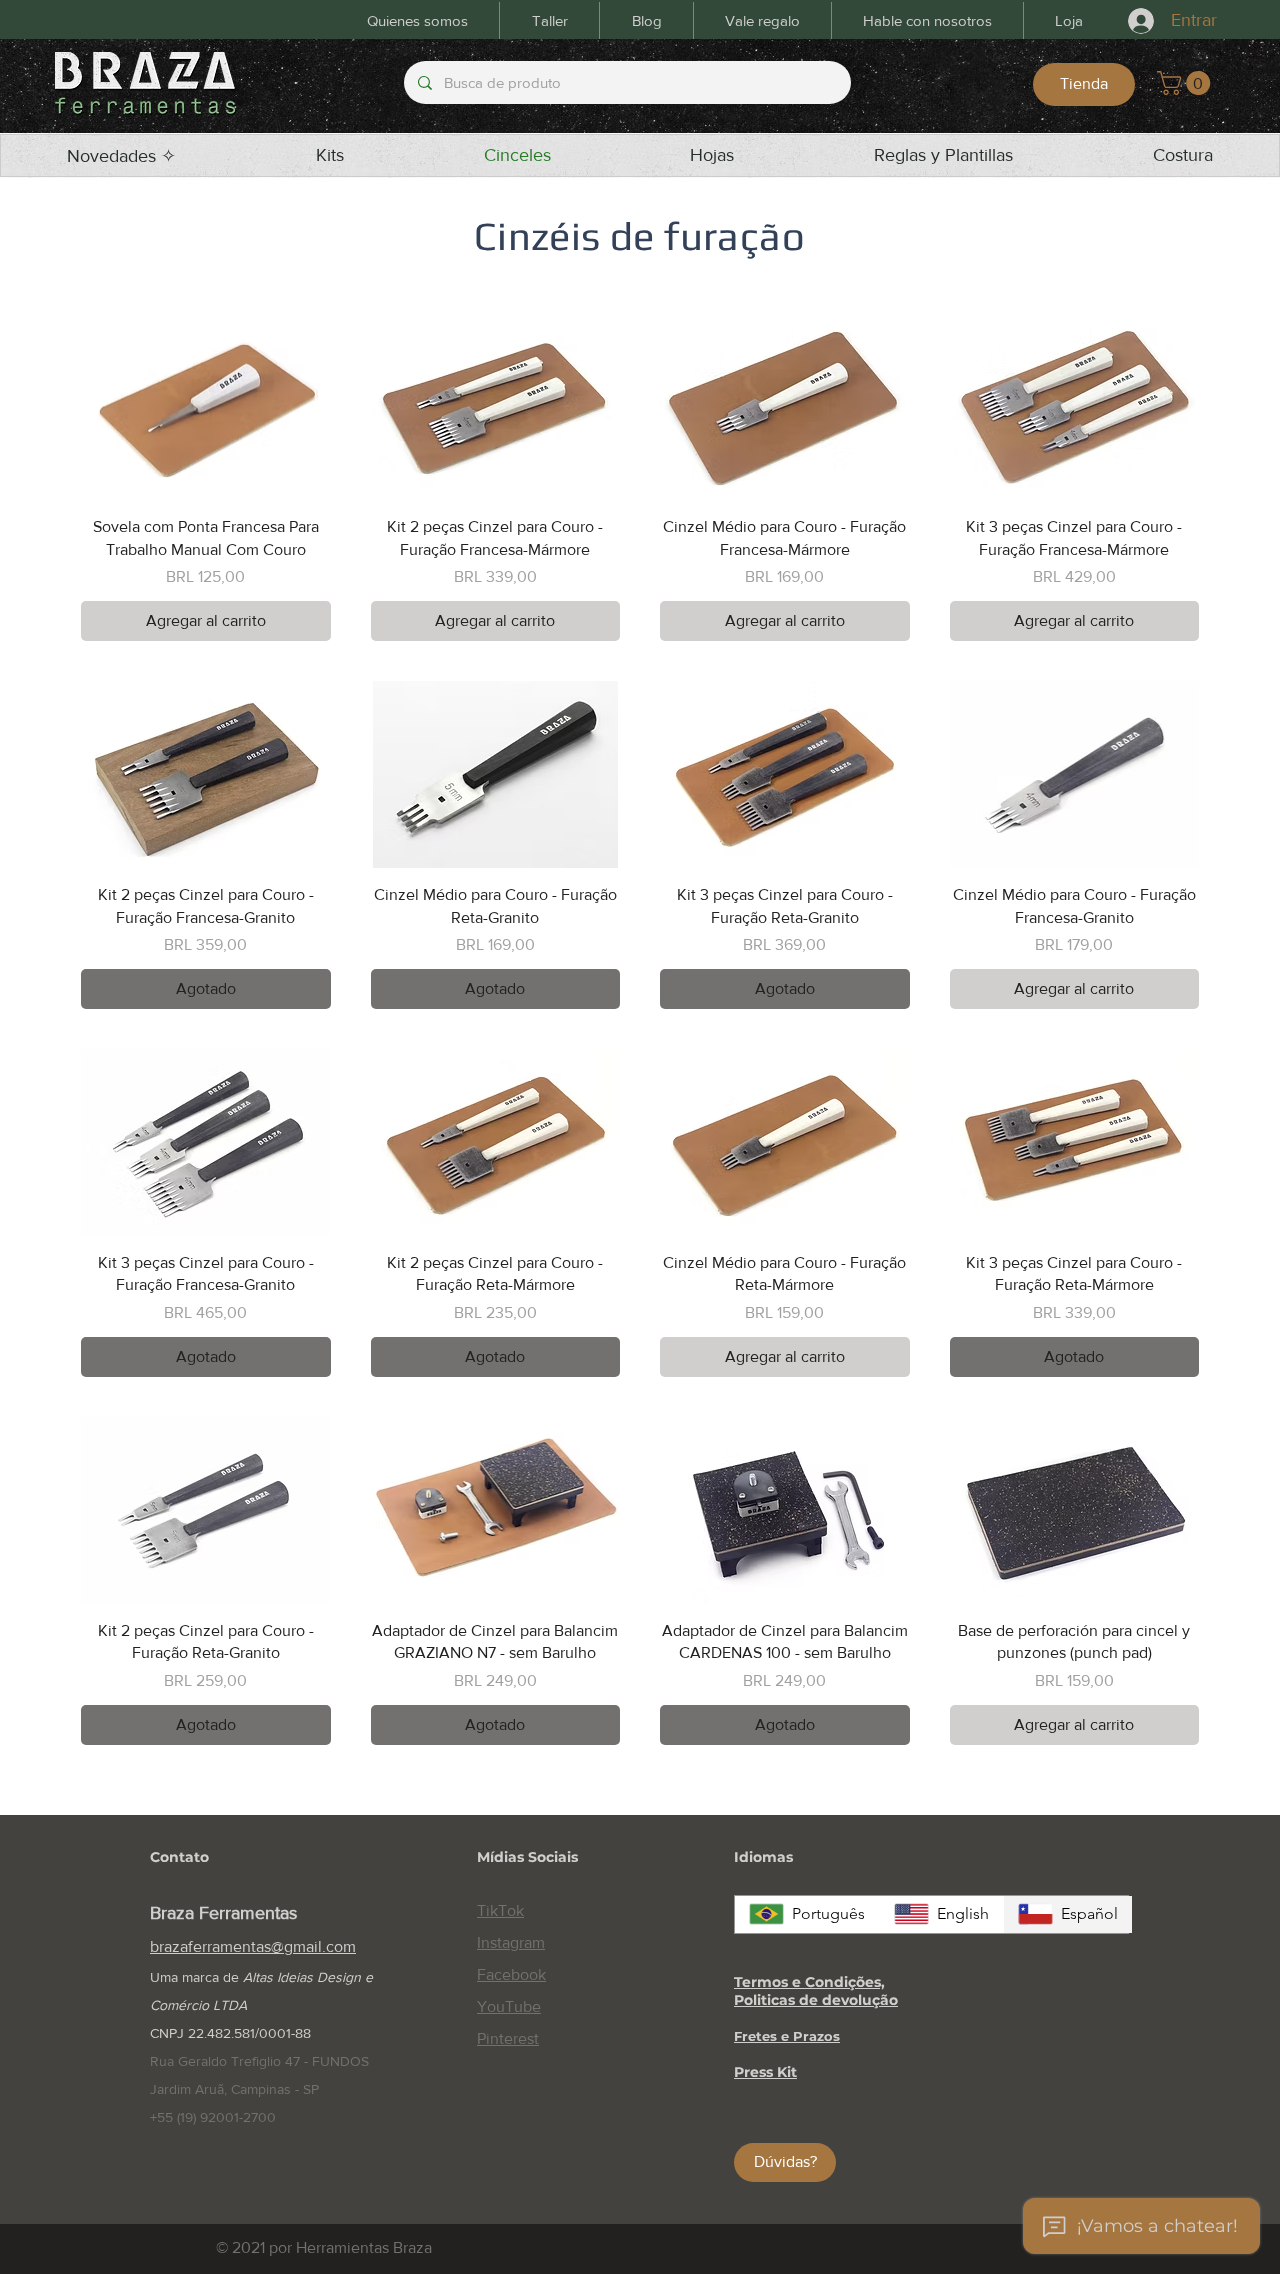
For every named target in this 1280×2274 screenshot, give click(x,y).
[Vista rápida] (206, 406)
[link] (1186, 83)
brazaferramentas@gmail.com (253, 1946)
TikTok (500, 1910)
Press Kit (765, 2072)
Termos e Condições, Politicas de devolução (816, 1991)
